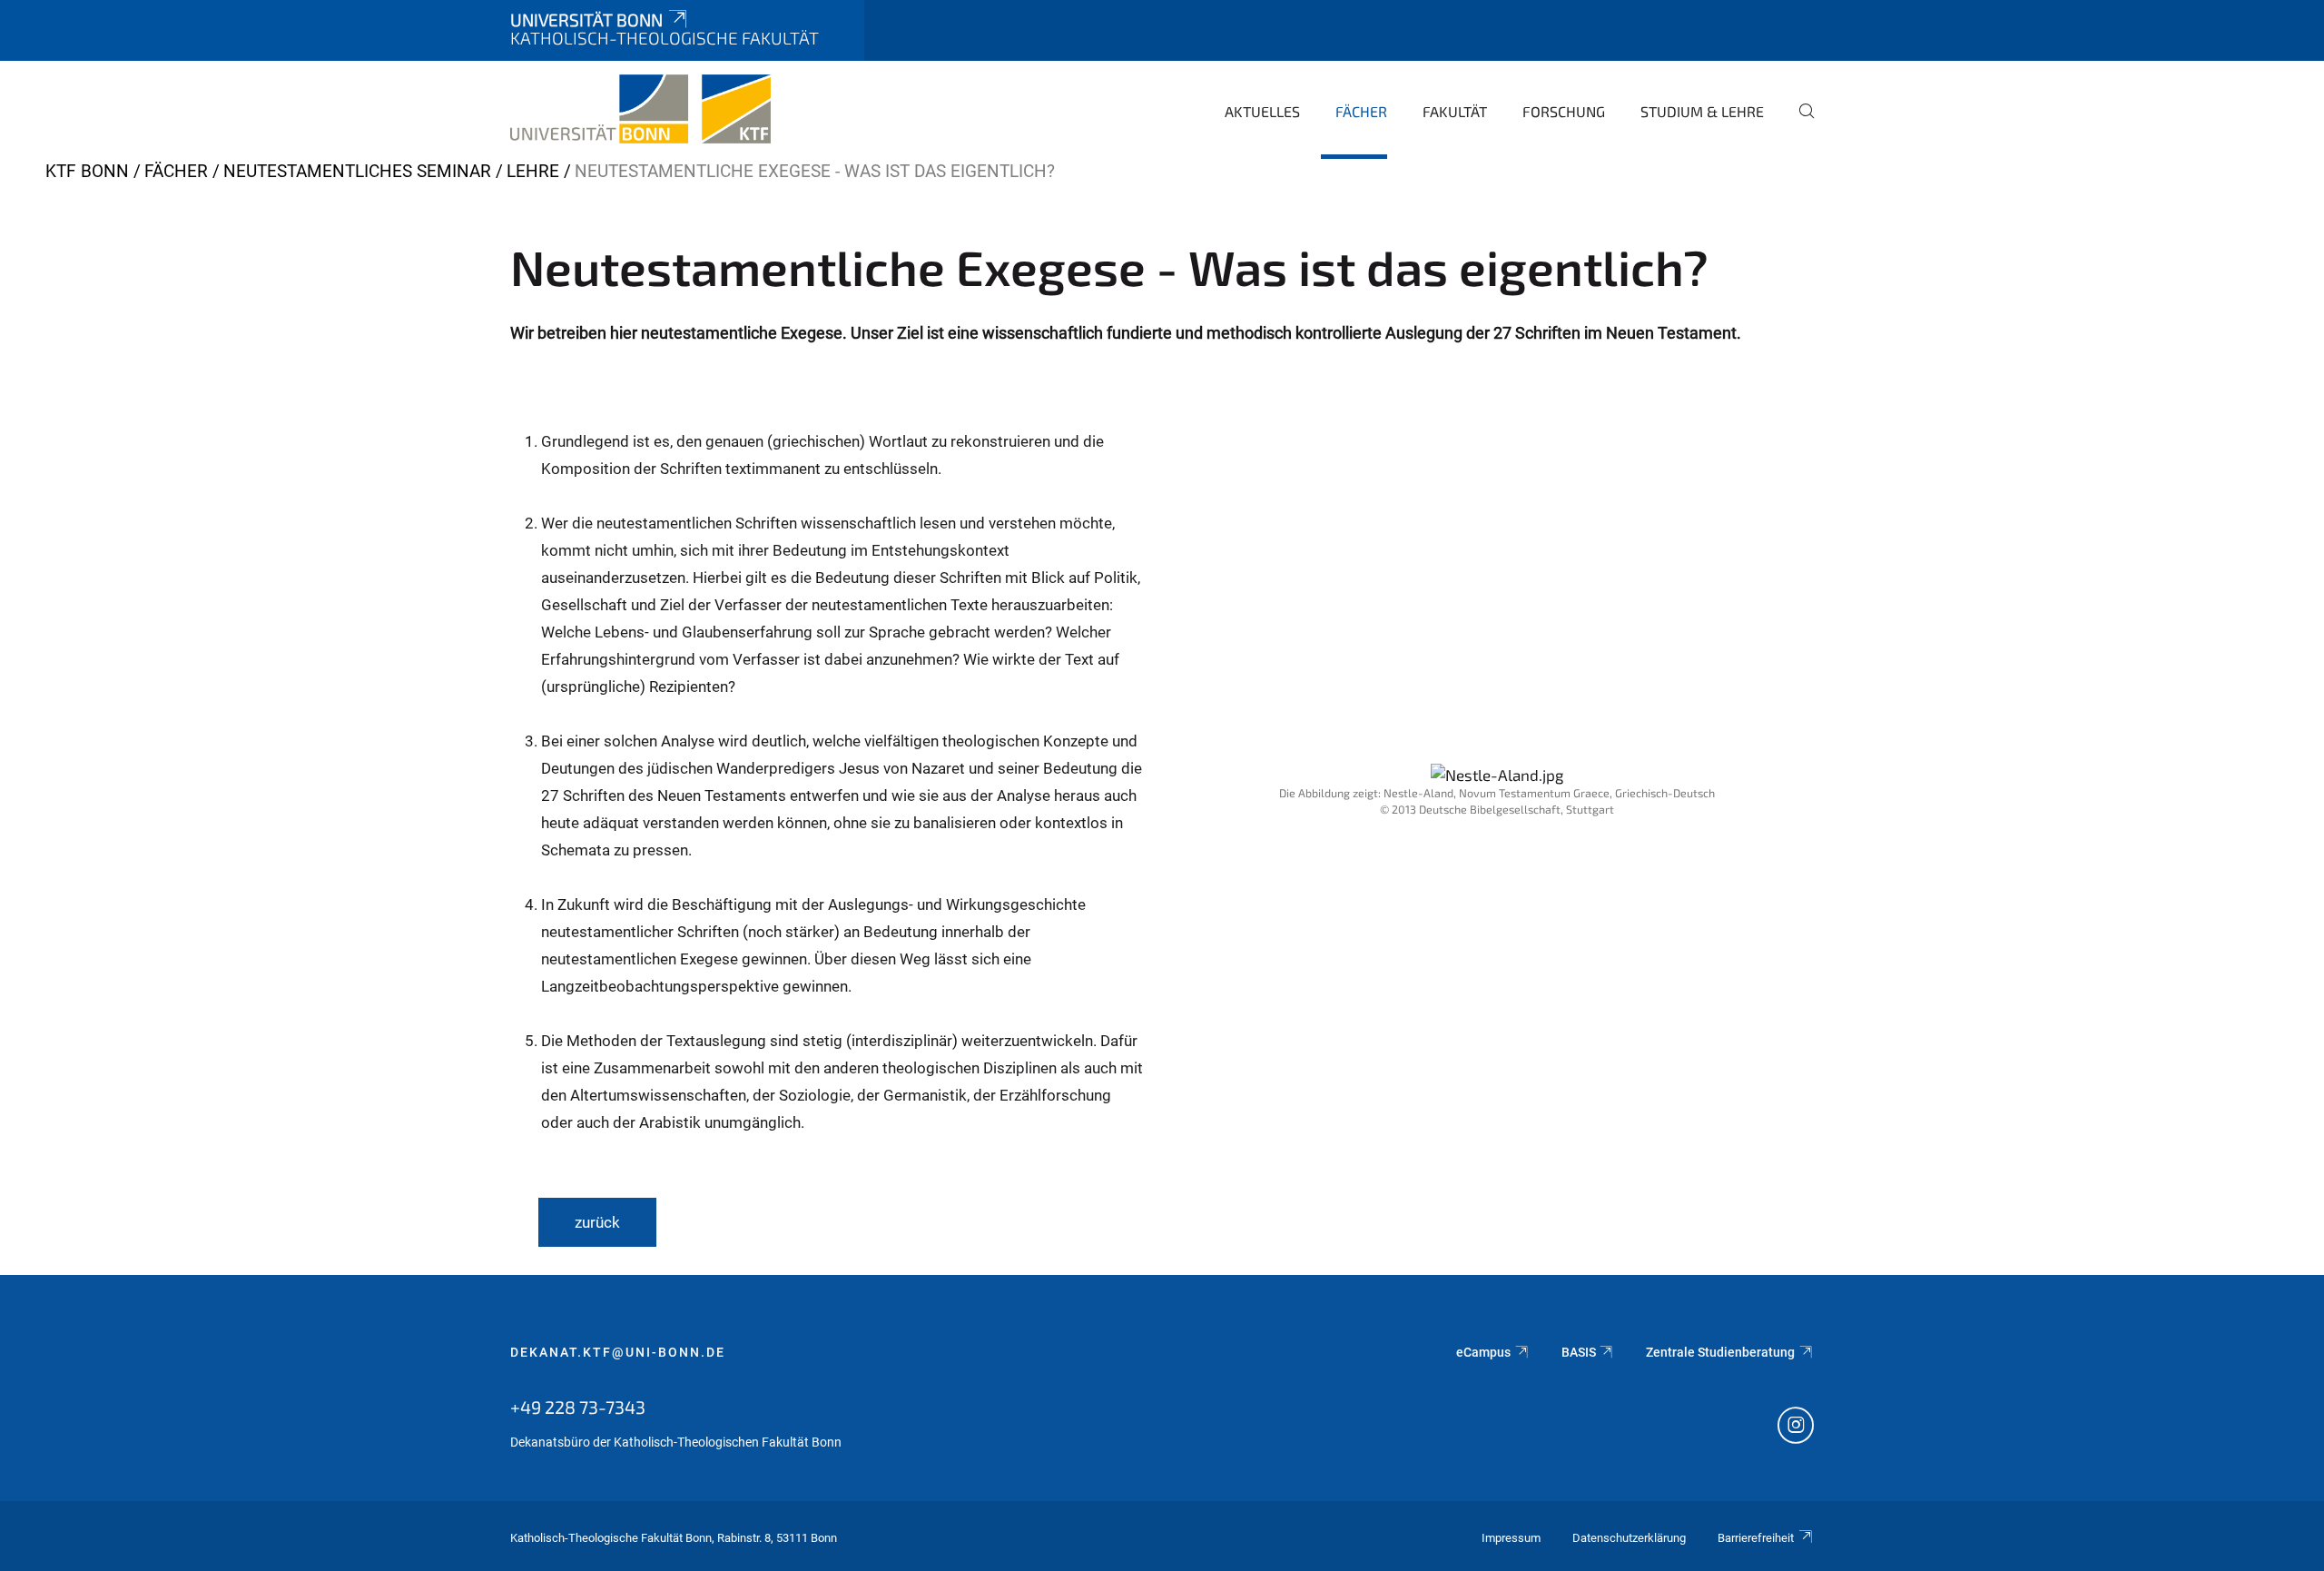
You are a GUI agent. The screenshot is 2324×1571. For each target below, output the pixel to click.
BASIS (1579, 1352)
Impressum (1511, 1538)
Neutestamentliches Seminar (357, 171)
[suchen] (1799, 124)
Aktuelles (1262, 111)
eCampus (1483, 1352)
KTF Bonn (87, 171)
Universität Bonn (586, 20)
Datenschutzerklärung (1629, 1538)
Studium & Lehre (1702, 111)
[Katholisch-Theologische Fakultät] (640, 109)
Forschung (1564, 111)
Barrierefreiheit (1756, 1538)
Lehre (533, 171)
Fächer (1361, 111)
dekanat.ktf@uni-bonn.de (618, 1352)
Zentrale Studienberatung (1720, 1352)
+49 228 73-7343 (578, 1407)
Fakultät (1455, 111)
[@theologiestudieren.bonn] (1796, 1428)
